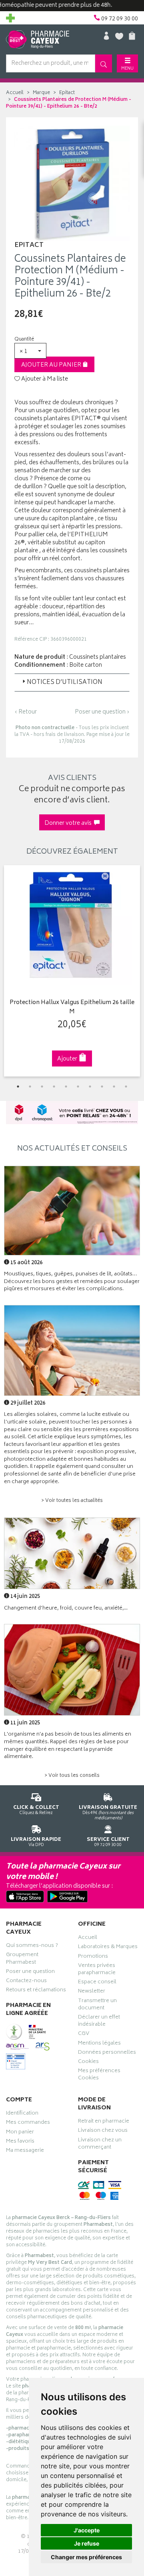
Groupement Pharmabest (22, 1959)
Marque (41, 93)
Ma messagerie (25, 2151)
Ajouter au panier (52, 365)
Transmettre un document (97, 2005)
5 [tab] (66, 1087)
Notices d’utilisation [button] (65, 683)
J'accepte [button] (87, 2530)
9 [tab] (114, 1087)
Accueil (15, 93)
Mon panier (20, 2133)
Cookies (88, 2063)
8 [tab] (102, 1087)
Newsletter (92, 1992)
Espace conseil (97, 1983)
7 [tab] (90, 1087)
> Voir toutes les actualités (72, 1501)
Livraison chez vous (103, 2131)
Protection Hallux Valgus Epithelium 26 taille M (72, 1007)
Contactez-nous (26, 1982)
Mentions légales (99, 2044)
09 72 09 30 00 (108, 1842)
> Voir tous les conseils (72, 1776)
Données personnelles (107, 2053)
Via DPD (36, 1842)
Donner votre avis (69, 823)
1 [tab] (18, 1087)
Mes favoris (20, 2142)
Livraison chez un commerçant (100, 2145)
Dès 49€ (108, 1812)
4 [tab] (54, 1087)
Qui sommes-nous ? (32, 1947)
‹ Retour (26, 712)
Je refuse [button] (87, 2543)
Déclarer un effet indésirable (99, 2022)
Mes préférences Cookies (99, 2075)
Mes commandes (28, 2123)
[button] (30, 351)
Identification (22, 2114)
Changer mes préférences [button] (86, 2557)
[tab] (72, 682)
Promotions (93, 1957)
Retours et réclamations (36, 1991)
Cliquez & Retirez (36, 1810)
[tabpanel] (72, 971)
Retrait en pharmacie (104, 2122)
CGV (84, 2035)
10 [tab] (126, 1087)
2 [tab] (30, 1087)
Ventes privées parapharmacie (97, 1970)
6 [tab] (78, 1087)
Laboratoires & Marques (108, 1948)
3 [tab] (42, 1087)
